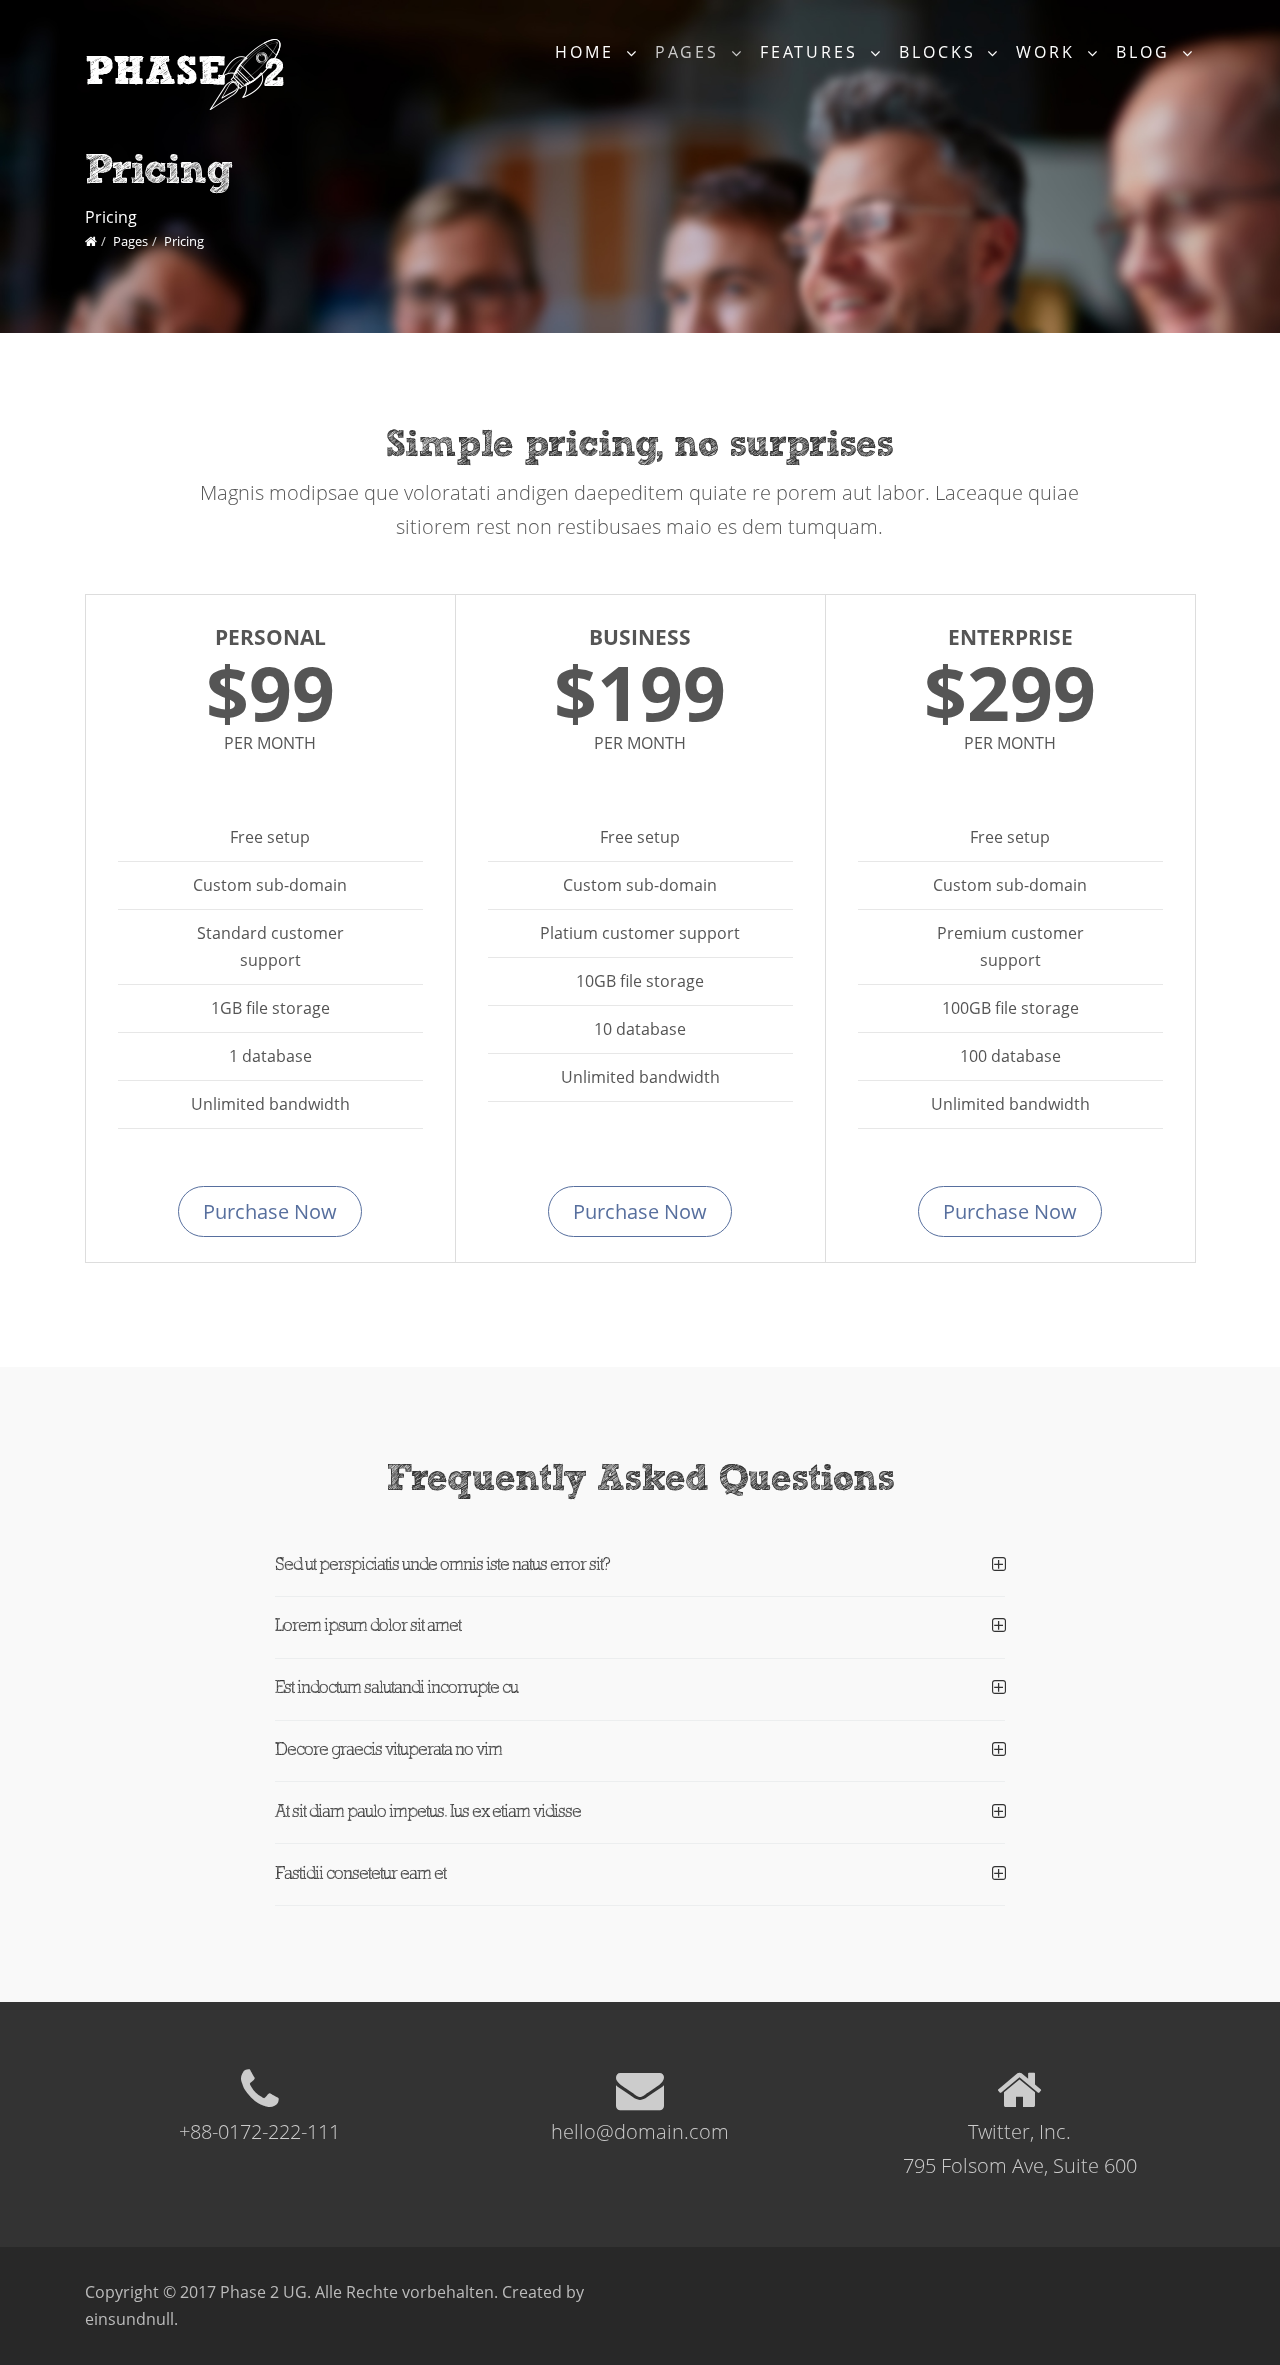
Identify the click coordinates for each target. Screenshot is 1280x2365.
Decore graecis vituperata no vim (388, 1750)
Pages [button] (690, 52)
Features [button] (812, 52)
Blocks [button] (941, 52)
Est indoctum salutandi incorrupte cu (396, 1688)
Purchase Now (270, 1211)
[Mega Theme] (91, 241)
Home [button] (588, 52)
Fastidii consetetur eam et (360, 1874)
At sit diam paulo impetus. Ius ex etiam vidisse (428, 1812)
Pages (130, 241)
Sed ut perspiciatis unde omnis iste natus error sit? (442, 1565)
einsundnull (129, 2319)
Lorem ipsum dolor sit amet (368, 1626)
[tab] (640, 1576)
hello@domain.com (640, 2131)
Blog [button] (1146, 52)
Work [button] (1049, 52)
